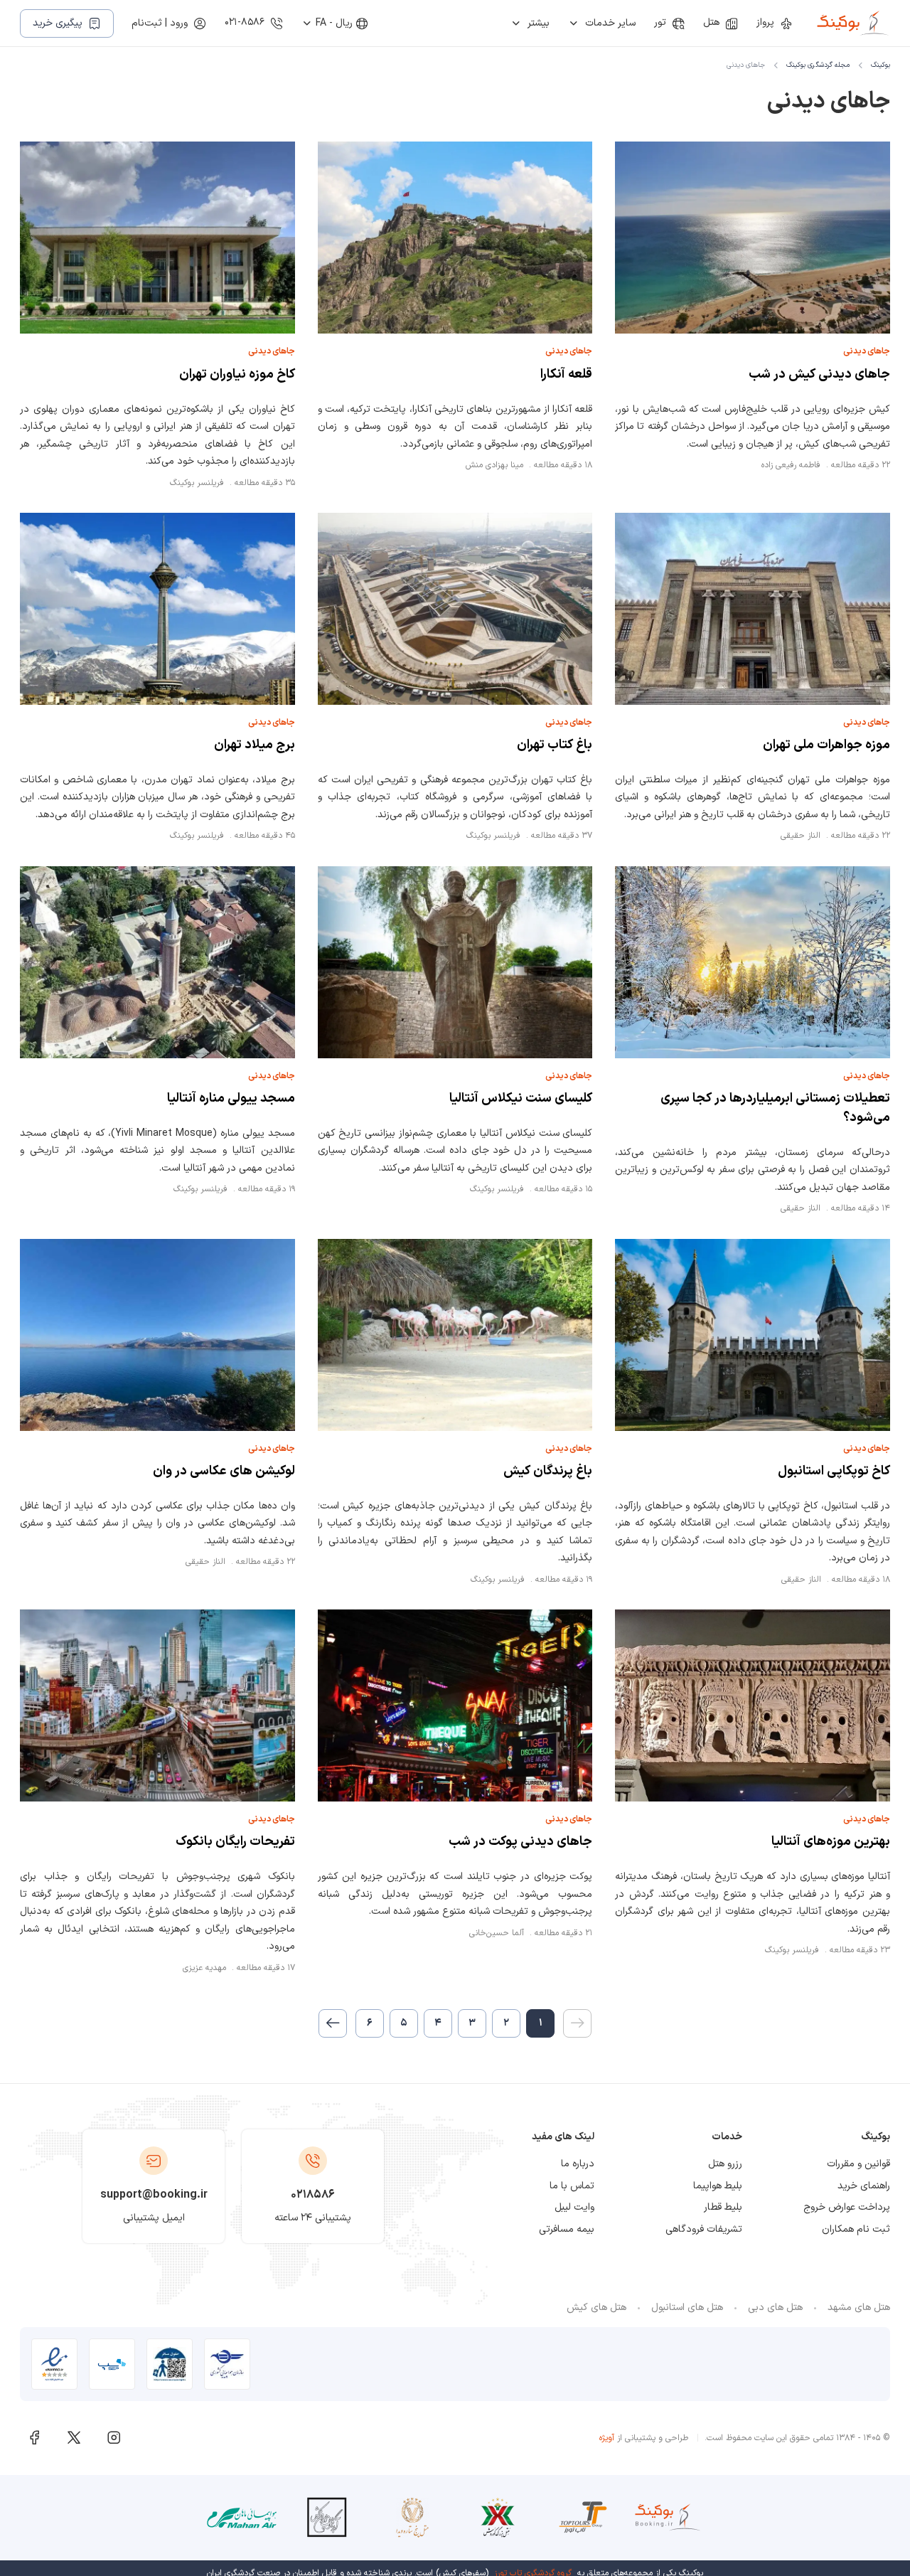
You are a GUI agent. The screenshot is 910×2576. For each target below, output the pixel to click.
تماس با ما (572, 2186)
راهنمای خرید (864, 2186)
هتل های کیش (596, 2308)
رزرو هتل (725, 2164)
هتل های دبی (775, 2308)
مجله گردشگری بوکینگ (818, 65)
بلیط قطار (723, 2207)
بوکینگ (880, 65)
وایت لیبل (574, 2207)
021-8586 (245, 22)
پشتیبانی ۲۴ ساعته (313, 2218)
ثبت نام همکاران (856, 2229)
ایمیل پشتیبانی (154, 2218)
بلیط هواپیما (718, 2186)
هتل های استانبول (687, 2308)
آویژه (607, 2438)
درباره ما (578, 2164)
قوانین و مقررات (858, 2164)
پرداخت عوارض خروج (847, 2207)
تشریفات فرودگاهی (704, 2229)
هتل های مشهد (859, 2308)
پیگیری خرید (58, 23)
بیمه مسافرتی (567, 2229)
